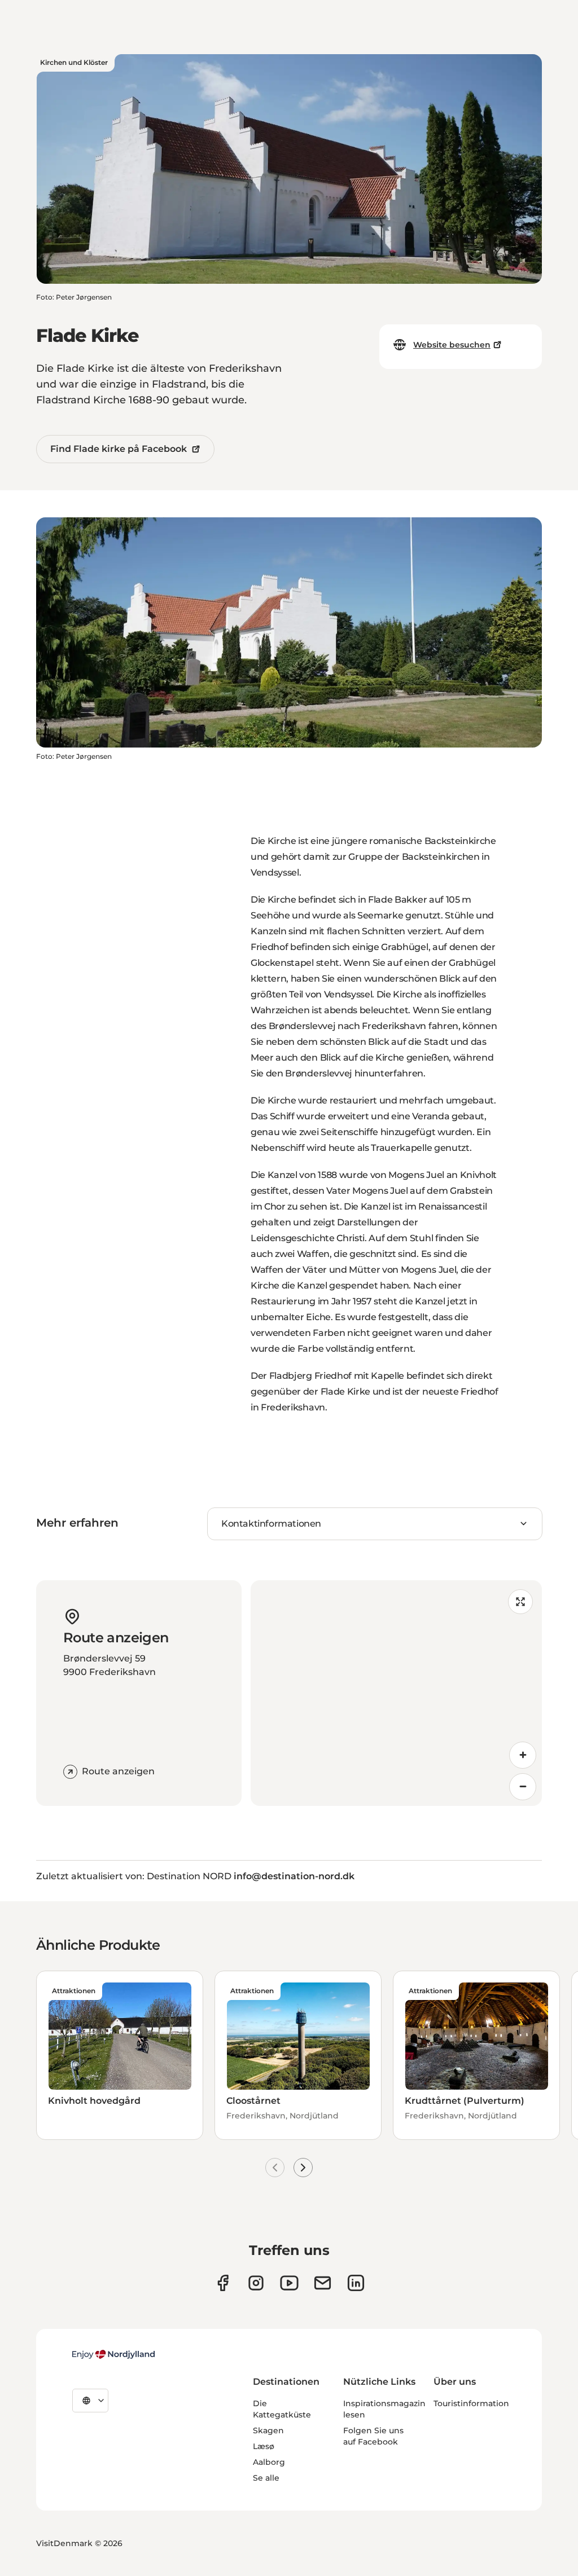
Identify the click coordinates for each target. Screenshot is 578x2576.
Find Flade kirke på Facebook (119, 449)
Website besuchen (452, 345)
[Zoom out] (523, 1787)
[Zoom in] (523, 1755)
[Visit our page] (256, 2283)
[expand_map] (520, 1602)
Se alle (266, 2478)
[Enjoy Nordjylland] (113, 2354)
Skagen (268, 2430)
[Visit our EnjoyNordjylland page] (289, 2283)
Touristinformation (471, 2403)
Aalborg (269, 2462)
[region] (396, 1693)
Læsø (264, 2446)
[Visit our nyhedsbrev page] (323, 2283)
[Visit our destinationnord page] (356, 2283)
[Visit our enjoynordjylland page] (223, 2283)
